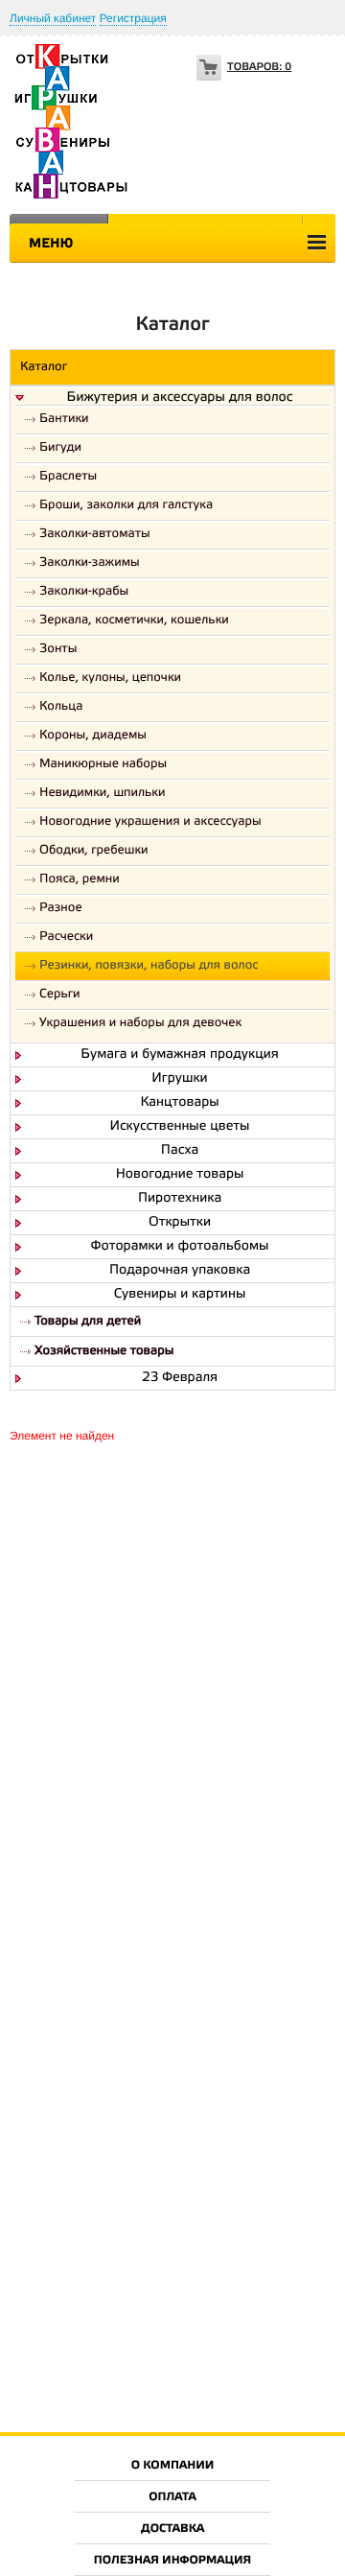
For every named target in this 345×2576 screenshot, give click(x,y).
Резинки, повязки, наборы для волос (149, 966)
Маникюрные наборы (103, 765)
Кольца (61, 707)
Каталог (44, 368)
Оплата (172, 2498)
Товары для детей (88, 1322)
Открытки (180, 1223)
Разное (61, 909)
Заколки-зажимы (90, 563)
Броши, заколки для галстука (126, 506)
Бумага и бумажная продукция (180, 1055)
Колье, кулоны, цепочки (110, 679)
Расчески (66, 937)
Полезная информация (173, 2561)
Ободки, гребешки (94, 851)
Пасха (180, 1151)
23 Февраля (180, 1378)
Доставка (172, 2529)
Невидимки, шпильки (103, 794)
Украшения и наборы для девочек (140, 1024)
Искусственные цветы (180, 1127)
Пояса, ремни (80, 880)
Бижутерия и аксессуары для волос (180, 398)
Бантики (64, 420)
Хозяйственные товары (104, 1352)
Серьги (60, 995)
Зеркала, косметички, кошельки (134, 621)
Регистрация (133, 18)
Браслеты (68, 477)
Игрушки (179, 1079)
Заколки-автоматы (95, 535)
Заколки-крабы (84, 592)
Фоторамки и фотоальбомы (180, 1247)
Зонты (58, 650)
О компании (173, 2466)
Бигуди (60, 448)
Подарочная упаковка (180, 1271)
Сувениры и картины (180, 1295)
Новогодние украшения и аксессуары (150, 822)
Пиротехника (180, 1199)
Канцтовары (179, 1103)
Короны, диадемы (93, 736)
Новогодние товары (180, 1175)
